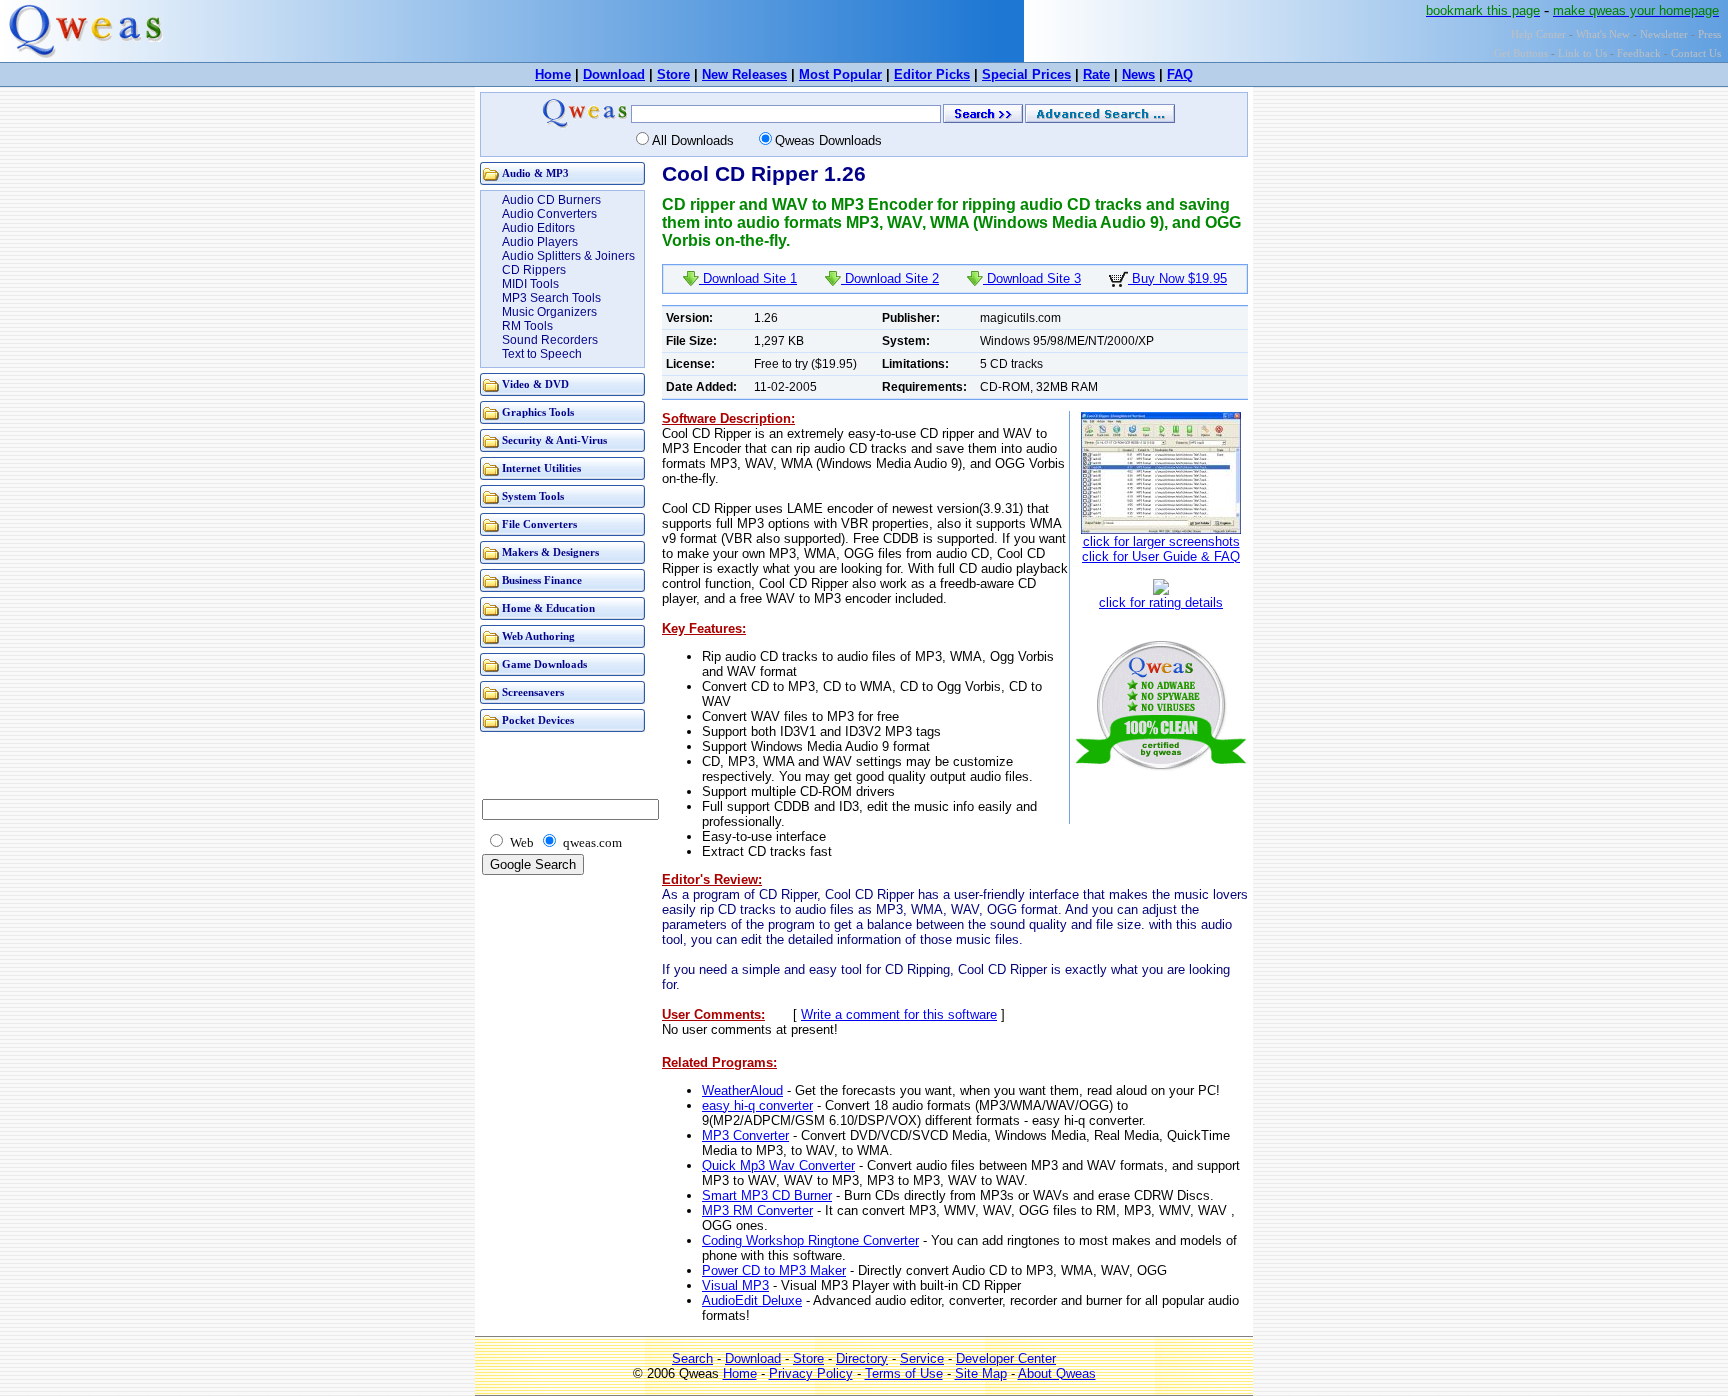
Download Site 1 (748, 278)
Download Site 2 (890, 278)
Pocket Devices (538, 720)
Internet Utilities (541, 468)
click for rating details (1161, 602)
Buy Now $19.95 (1177, 278)
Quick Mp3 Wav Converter (778, 1165)
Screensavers (533, 692)
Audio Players (540, 242)
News (1138, 74)
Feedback (1639, 53)
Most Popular (840, 74)
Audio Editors (538, 228)
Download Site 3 (1032, 278)
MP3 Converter (745, 1135)
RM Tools (527, 326)
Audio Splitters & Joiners (568, 256)
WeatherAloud (742, 1090)
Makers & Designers (550, 552)
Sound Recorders (550, 340)
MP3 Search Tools (551, 298)
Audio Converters (549, 214)
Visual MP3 (735, 1285)
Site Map (981, 1373)
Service (922, 1358)
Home (553, 74)
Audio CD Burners (551, 200)
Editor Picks (932, 74)
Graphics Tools (538, 412)
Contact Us (1696, 53)
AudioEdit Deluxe (752, 1300)
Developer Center (1006, 1358)
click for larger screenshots (1161, 541)
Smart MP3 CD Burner (767, 1195)
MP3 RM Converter (757, 1210)
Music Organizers (549, 312)
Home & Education (548, 608)
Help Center (1538, 34)
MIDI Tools (530, 284)
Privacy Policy (811, 1373)
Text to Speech (542, 354)
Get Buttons (1521, 53)
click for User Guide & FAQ (1161, 556)
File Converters (539, 524)
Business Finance (542, 580)
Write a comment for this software (899, 1014)
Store (673, 74)
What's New (1603, 34)
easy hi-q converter (757, 1105)
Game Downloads (544, 664)
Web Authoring (538, 636)
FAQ (1180, 74)
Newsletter (1664, 34)
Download (614, 74)
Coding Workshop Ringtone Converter (810, 1240)
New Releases (744, 74)
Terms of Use (904, 1373)
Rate (1096, 74)
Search (692, 1358)
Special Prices (1026, 74)
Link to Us (1582, 53)
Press (1709, 34)
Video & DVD (535, 384)
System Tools (533, 496)
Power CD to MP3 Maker (774, 1270)
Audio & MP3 (535, 173)
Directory (862, 1358)
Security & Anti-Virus (554, 440)
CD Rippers (534, 270)
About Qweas (1057, 1373)
